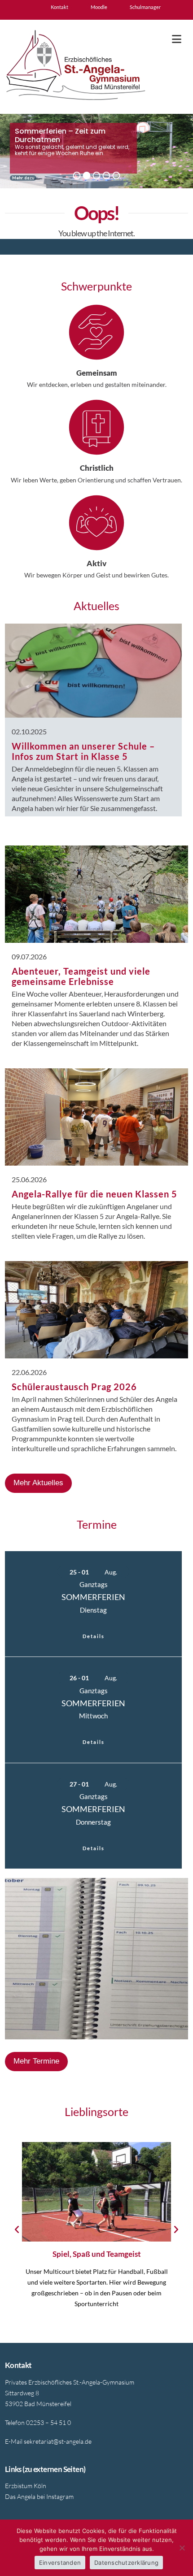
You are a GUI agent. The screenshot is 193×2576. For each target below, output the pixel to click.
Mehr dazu (23, 178)
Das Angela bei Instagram (39, 2496)
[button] (177, 39)
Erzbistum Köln (26, 2486)
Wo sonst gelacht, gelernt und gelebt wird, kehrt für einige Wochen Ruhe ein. (72, 150)
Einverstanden (60, 2563)
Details (94, 1636)
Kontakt (59, 7)
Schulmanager (145, 7)
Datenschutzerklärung (126, 2563)
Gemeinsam (97, 373)
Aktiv (96, 563)
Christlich (97, 468)
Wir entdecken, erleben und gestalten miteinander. (97, 384)
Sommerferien (93, 1597)
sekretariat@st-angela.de (58, 2441)
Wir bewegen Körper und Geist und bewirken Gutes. (96, 575)
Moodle (99, 7)
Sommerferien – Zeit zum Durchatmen (60, 129)
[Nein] (182, 2548)
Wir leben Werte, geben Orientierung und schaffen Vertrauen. (96, 480)
